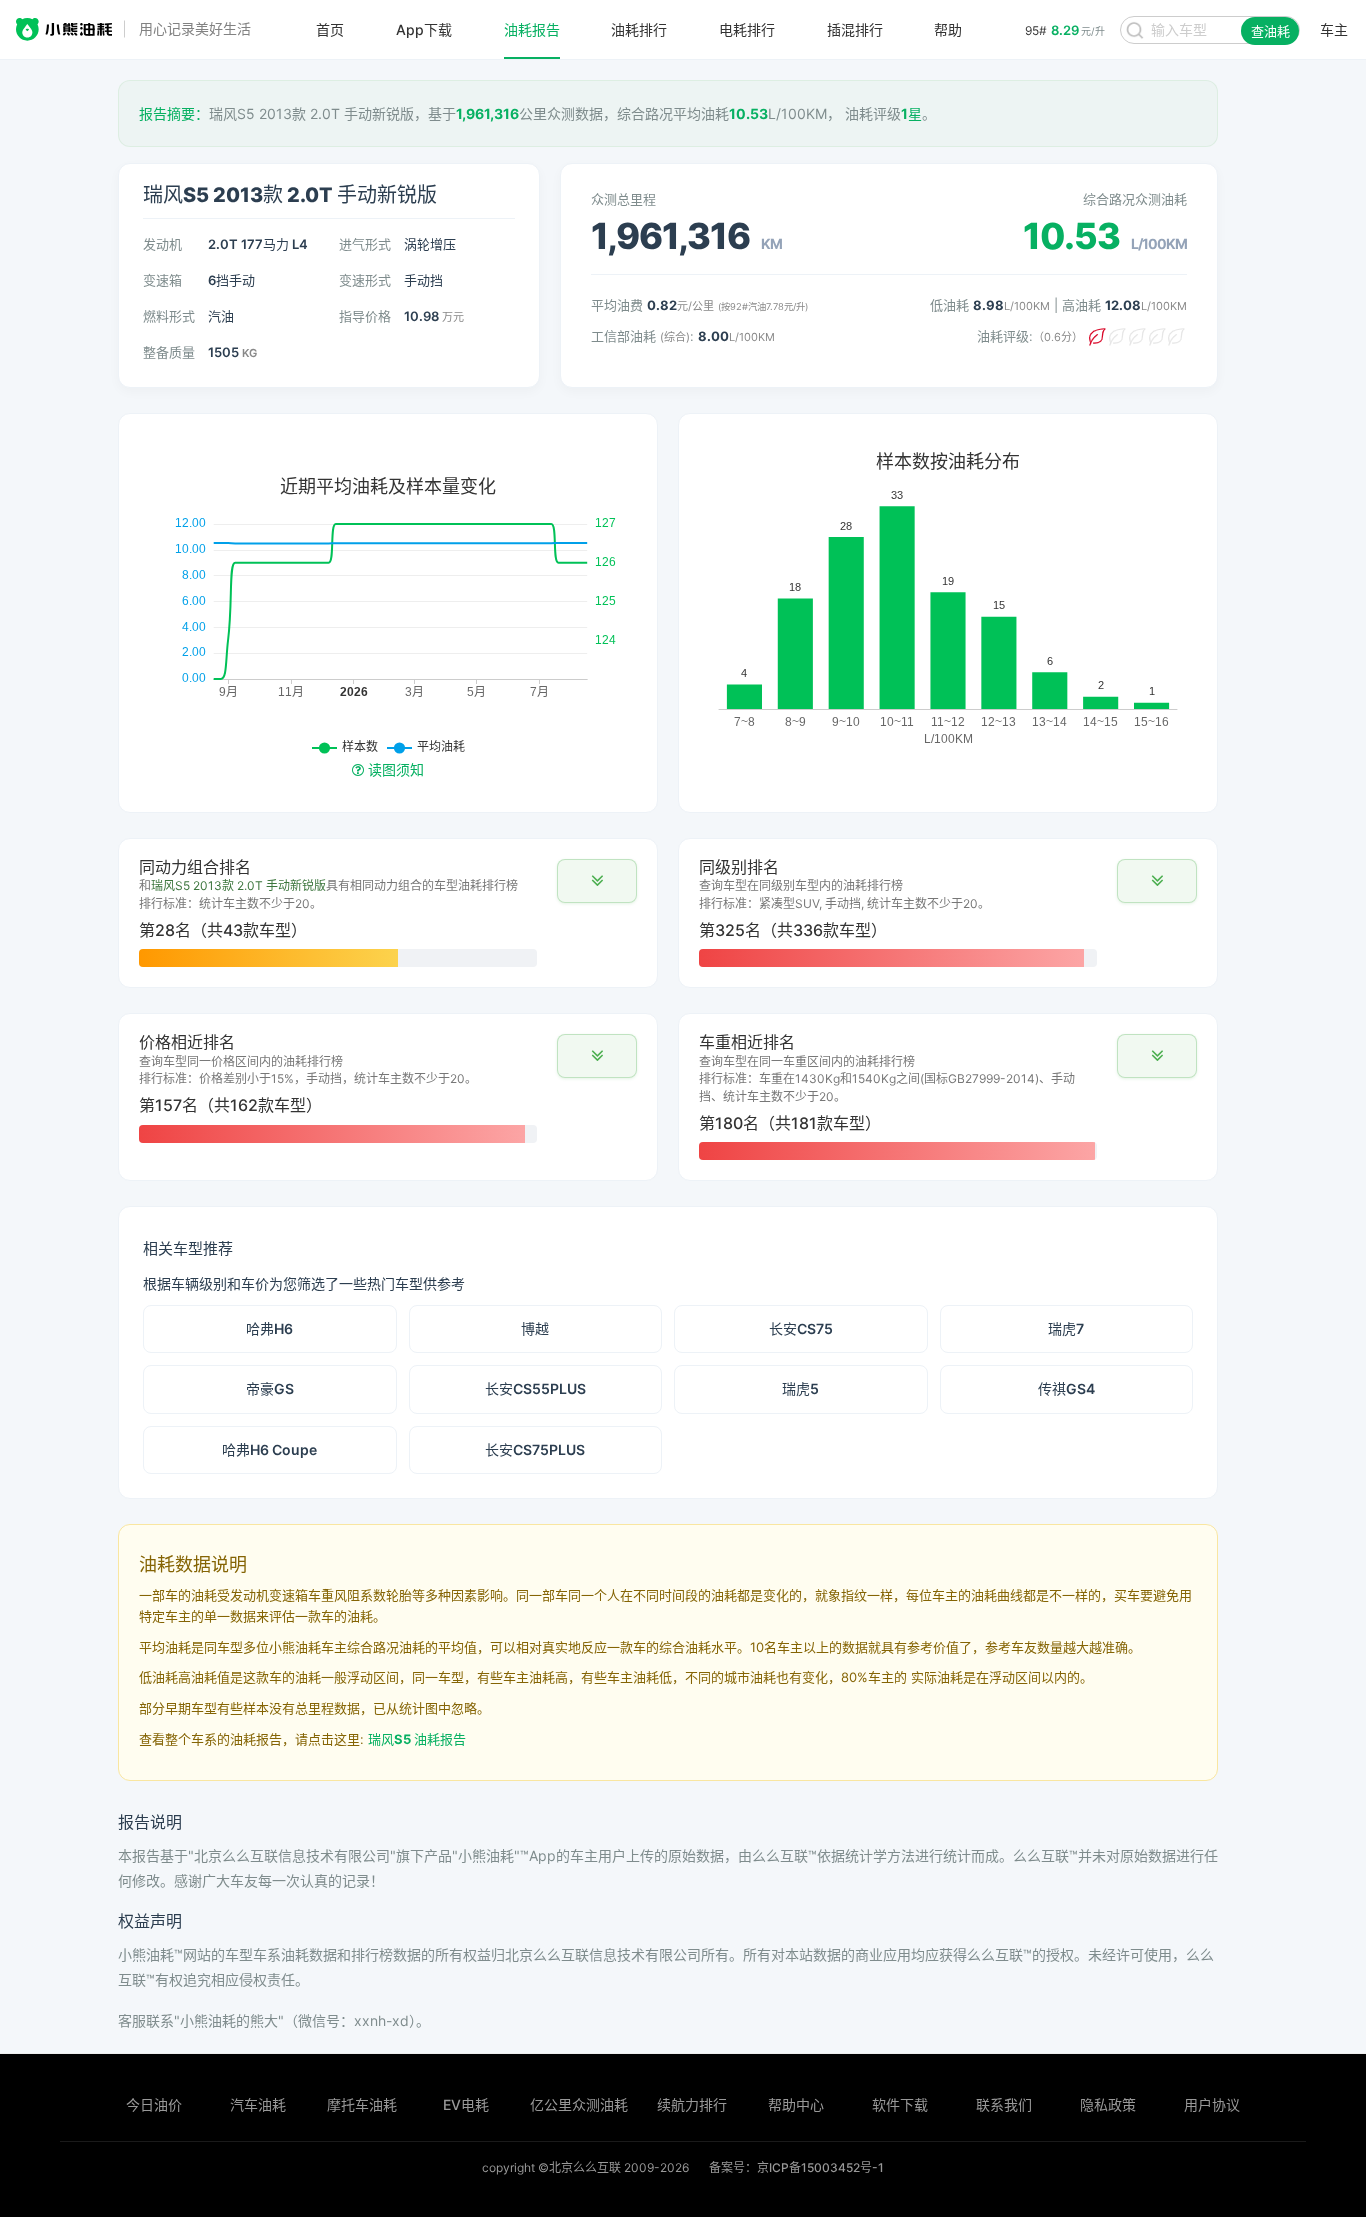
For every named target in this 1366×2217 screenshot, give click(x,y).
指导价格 (365, 316)
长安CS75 (801, 1328)
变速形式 (365, 280)
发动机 (162, 244)
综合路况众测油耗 (1135, 199)
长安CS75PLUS (535, 1449)
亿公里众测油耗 (579, 2104)
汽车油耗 (258, 2104)
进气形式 (365, 244)
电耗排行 (747, 30)
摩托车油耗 (362, 2104)
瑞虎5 (800, 1388)
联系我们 (1004, 2104)
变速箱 (162, 280)
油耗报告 (532, 30)
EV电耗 (466, 2104)
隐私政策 (1108, 2104)
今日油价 (154, 2104)
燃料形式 (169, 316)
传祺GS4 (1066, 1388)
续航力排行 (692, 2104)
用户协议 (1212, 2104)
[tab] (388, 913)
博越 (535, 1328)
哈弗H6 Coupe (269, 1449)
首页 (330, 30)
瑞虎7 (1066, 1328)
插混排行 (855, 30)
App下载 (424, 30)
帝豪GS (270, 1388)
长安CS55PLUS (535, 1388)
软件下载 (900, 2104)
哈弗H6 (269, 1328)
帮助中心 (796, 2104)
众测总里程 (623, 199)
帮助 (948, 30)
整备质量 (169, 352)
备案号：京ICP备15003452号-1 (796, 2167)
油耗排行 (639, 30)
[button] (597, 881)
